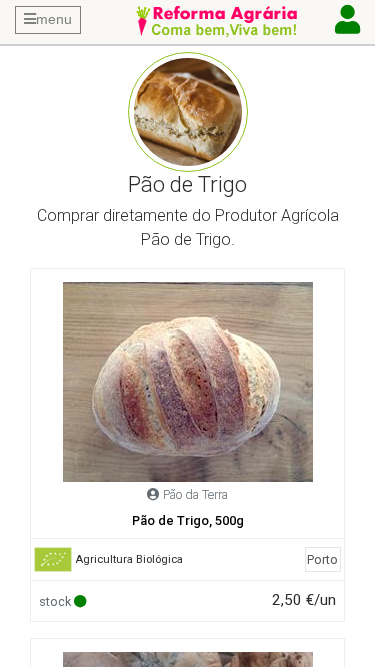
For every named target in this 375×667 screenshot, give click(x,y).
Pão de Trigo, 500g (188, 520)
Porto (322, 559)
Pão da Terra (195, 494)
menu (54, 19)
